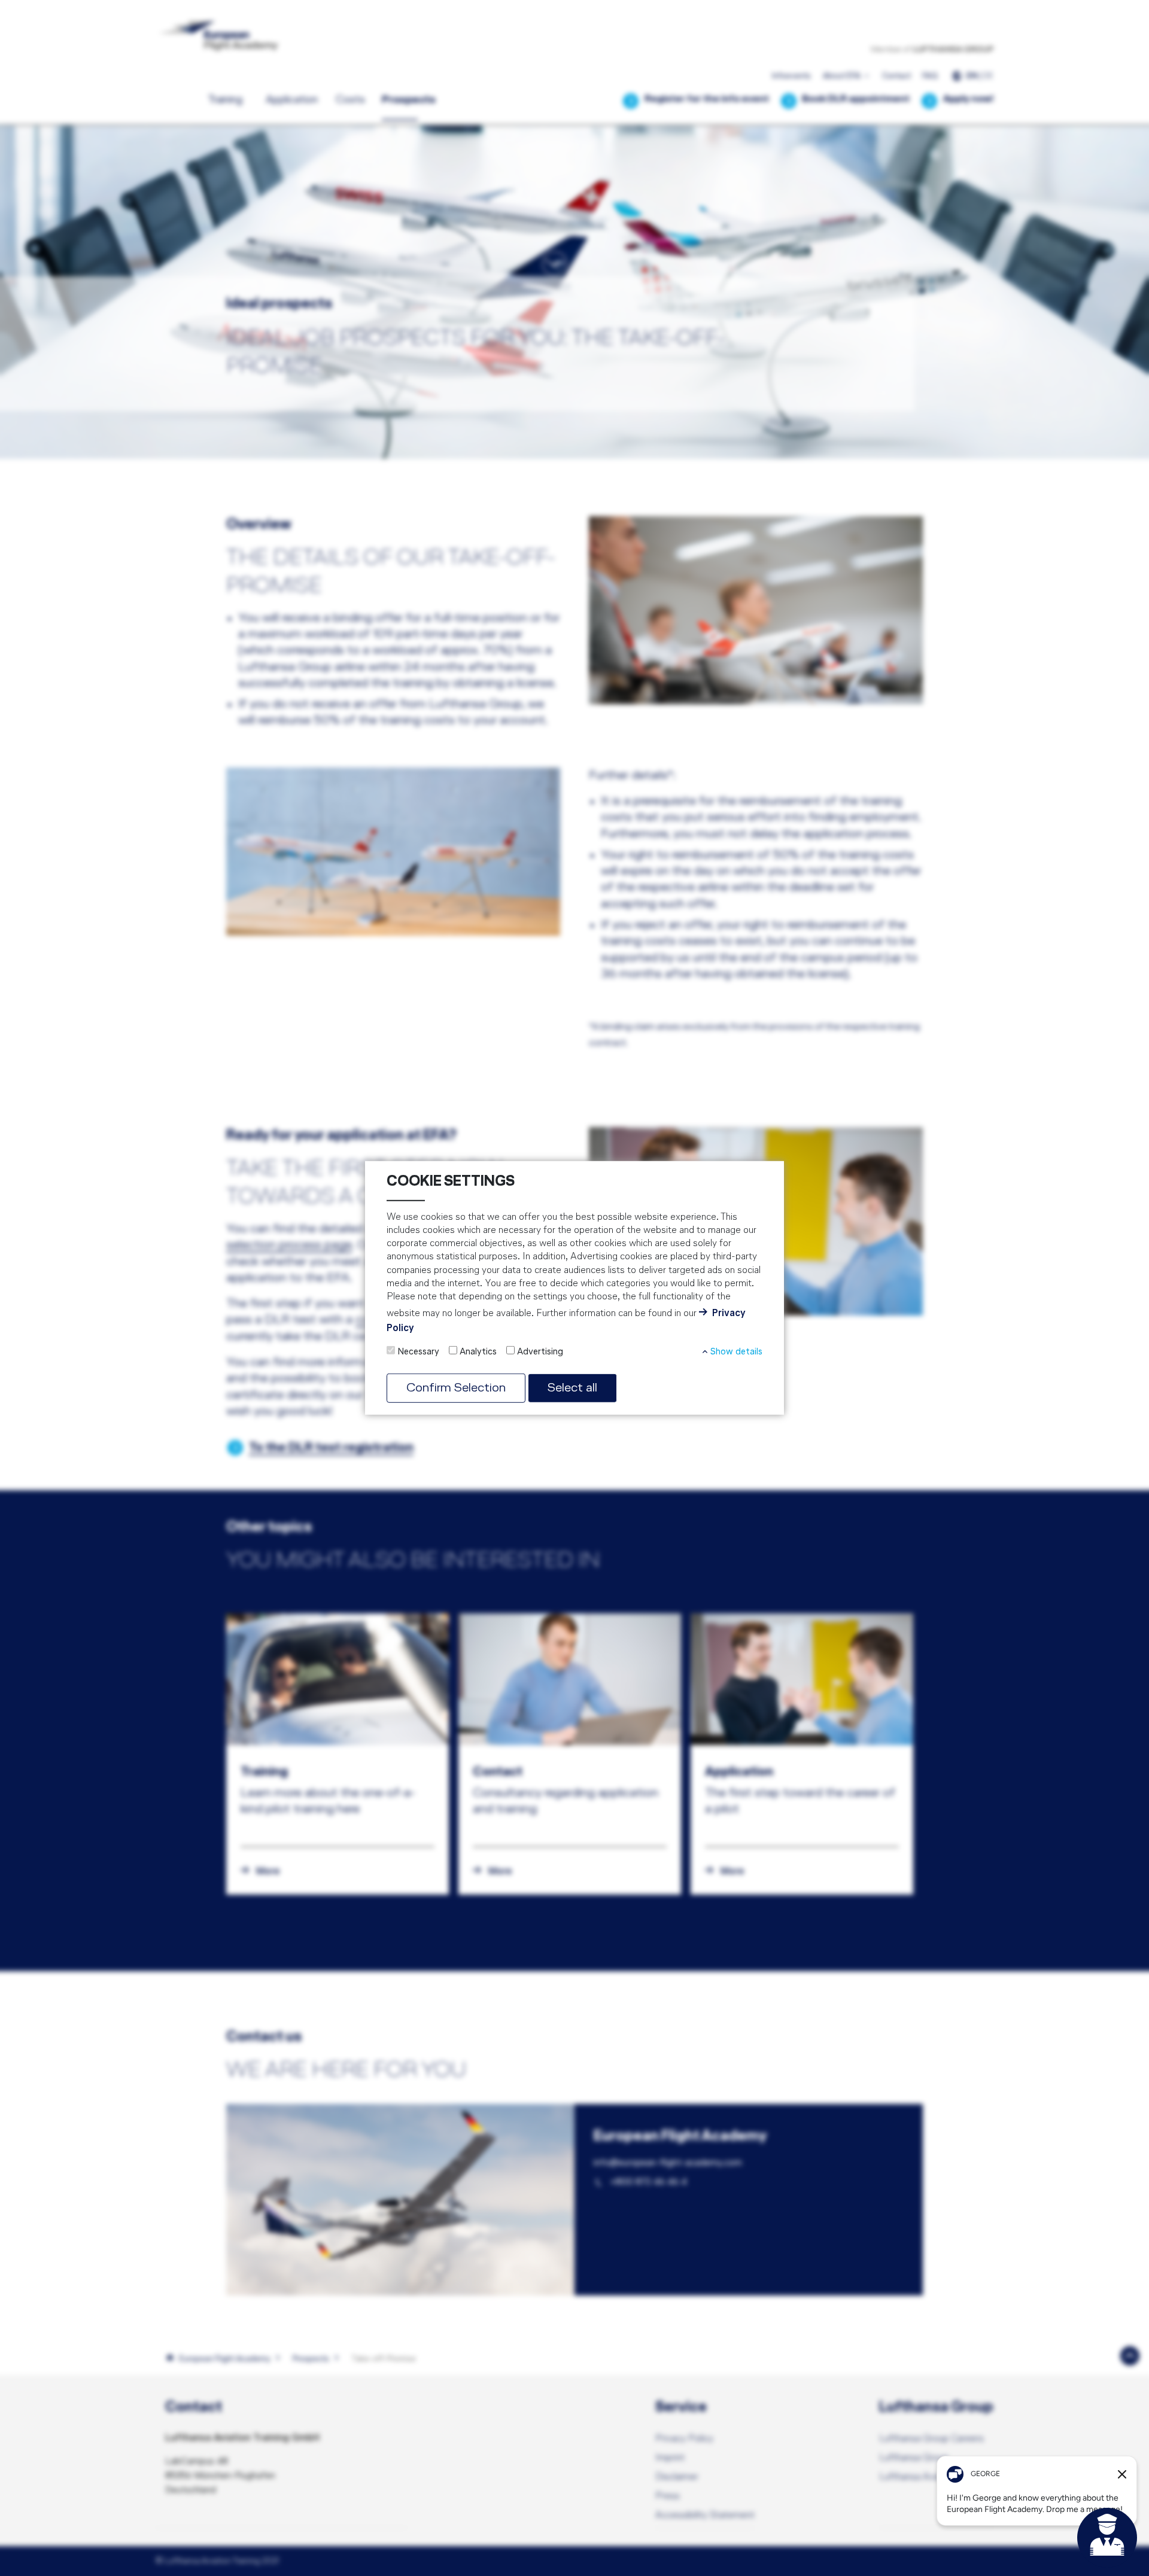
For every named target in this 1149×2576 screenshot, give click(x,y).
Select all (572, 1388)
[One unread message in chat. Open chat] (1107, 2538)
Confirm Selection (456, 1388)
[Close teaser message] (1122, 2474)
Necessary (418, 1352)
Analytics (478, 1352)
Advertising (540, 1352)
